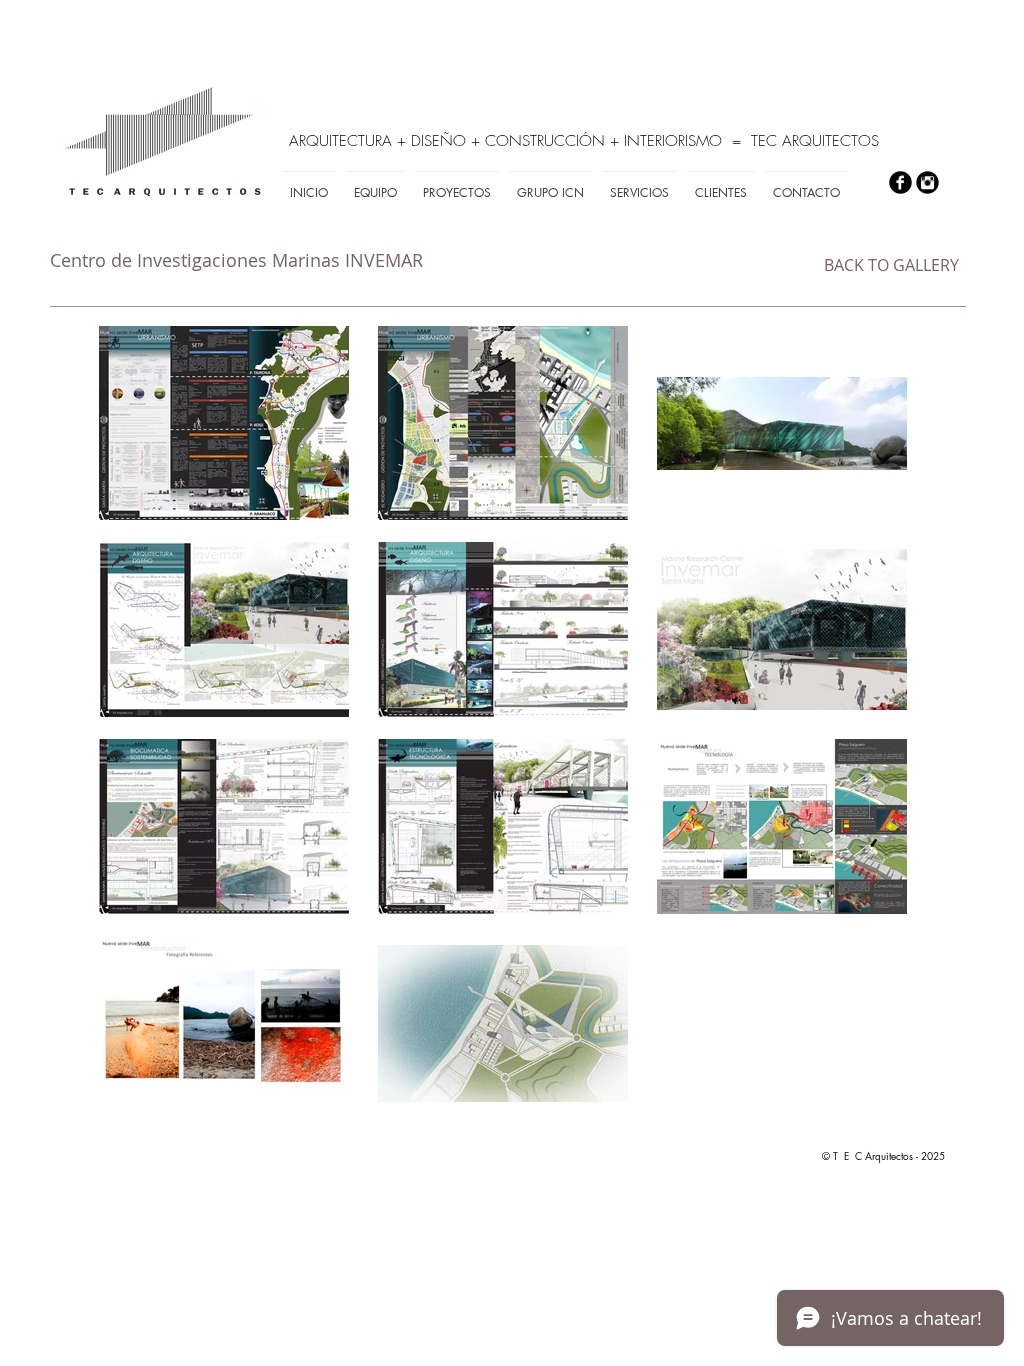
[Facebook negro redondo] (900, 182)
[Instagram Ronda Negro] (927, 182)
